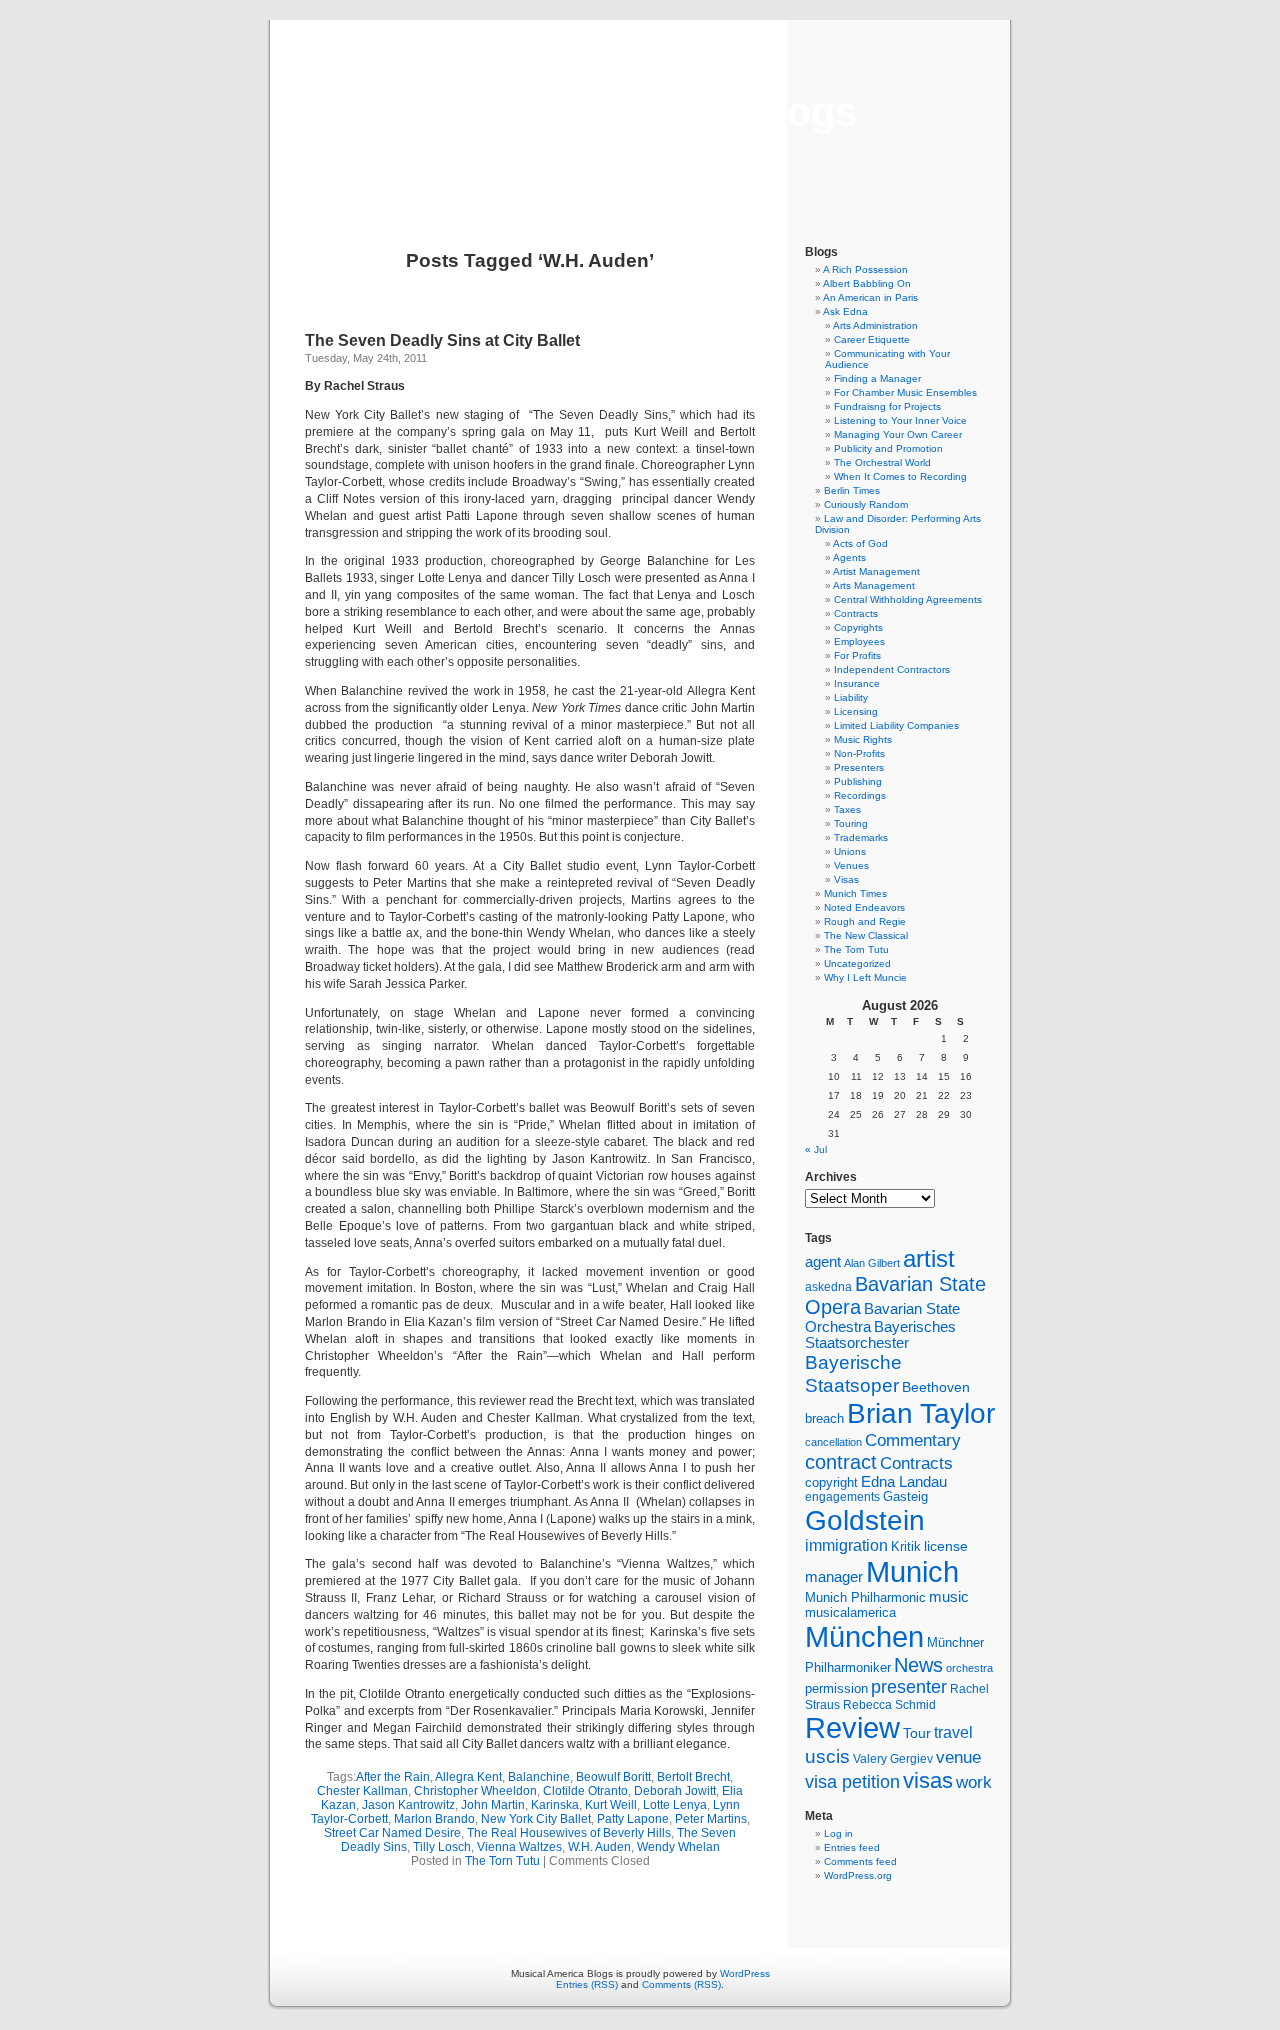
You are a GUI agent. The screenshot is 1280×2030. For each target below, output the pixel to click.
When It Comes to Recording (900, 476)
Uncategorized (857, 963)
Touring (851, 823)
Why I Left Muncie (865, 977)
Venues (851, 865)
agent (823, 1261)
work (974, 1782)
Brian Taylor (921, 1413)
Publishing (858, 781)
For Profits (857, 655)
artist (929, 1258)
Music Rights (863, 739)
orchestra (969, 1668)
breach (824, 1419)
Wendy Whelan (678, 1847)
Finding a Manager (877, 378)
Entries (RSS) (587, 1984)
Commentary (913, 1440)
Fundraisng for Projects (887, 406)
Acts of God (860, 543)
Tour (917, 1733)
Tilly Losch (442, 1847)
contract (841, 1462)
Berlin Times (852, 490)
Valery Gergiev (893, 1758)
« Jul (816, 1149)
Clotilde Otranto (585, 1791)
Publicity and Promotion (888, 448)
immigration (846, 1545)
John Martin (493, 1805)
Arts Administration (875, 325)
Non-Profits (859, 753)
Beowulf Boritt (613, 1777)
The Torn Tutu (502, 1861)
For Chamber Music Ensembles (905, 392)
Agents (849, 557)
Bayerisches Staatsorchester (880, 1335)
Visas (846, 879)
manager (834, 1577)
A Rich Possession (865, 269)
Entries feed (852, 1847)
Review (852, 1728)
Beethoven (936, 1387)
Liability (851, 697)
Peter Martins (711, 1819)
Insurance (857, 683)
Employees (859, 641)
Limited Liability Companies (896, 725)
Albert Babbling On (867, 283)
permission (836, 1689)
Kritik (906, 1547)
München (864, 1636)
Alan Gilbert (872, 1263)
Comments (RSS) (681, 1984)
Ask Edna (845, 311)
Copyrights (858, 627)
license (946, 1546)
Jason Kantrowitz (408, 1805)
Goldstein (865, 1520)
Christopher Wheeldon (475, 1791)
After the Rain (393, 1777)
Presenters (859, 767)
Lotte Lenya (675, 1805)
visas (928, 1780)
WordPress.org (858, 1875)
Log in (838, 1833)
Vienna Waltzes (519, 1847)
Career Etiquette (872, 339)
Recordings (860, 795)
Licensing (856, 711)
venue (958, 1757)
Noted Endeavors (864, 907)
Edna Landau (904, 1482)
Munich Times (855, 893)
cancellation (833, 1442)
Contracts (856, 613)
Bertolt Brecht (693, 1777)
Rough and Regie (865, 921)
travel (953, 1732)
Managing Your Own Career (898, 434)
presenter (909, 1687)
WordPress (745, 1973)
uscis (827, 1756)
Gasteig (905, 1497)
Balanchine (539, 1777)
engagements (842, 1497)
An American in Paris (870, 297)
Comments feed (860, 1861)
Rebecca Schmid (889, 1705)
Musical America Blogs (640, 112)
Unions (850, 851)
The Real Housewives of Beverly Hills (569, 1833)
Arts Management (874, 585)
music (949, 1597)
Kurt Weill (611, 1805)
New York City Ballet (536, 1819)
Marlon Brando (434, 1819)
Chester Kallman (362, 1791)
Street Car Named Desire (392, 1833)
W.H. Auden (599, 1847)
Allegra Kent (468, 1777)
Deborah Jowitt (675, 1791)
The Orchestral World (882, 462)
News (918, 1665)
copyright (831, 1482)
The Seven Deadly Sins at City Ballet (442, 340)
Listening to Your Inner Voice (900, 420)
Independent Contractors (892, 669)
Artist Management (876, 571)
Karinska (555, 1805)
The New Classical (866, 935)
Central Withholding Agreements (908, 599)
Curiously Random (866, 504)
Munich (912, 1571)
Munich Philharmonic (865, 1597)
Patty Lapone (633, 1819)
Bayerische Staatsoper (853, 1373)
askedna (828, 1287)
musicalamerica (850, 1612)
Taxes (847, 809)
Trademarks (861, 837)
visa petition (852, 1782)
